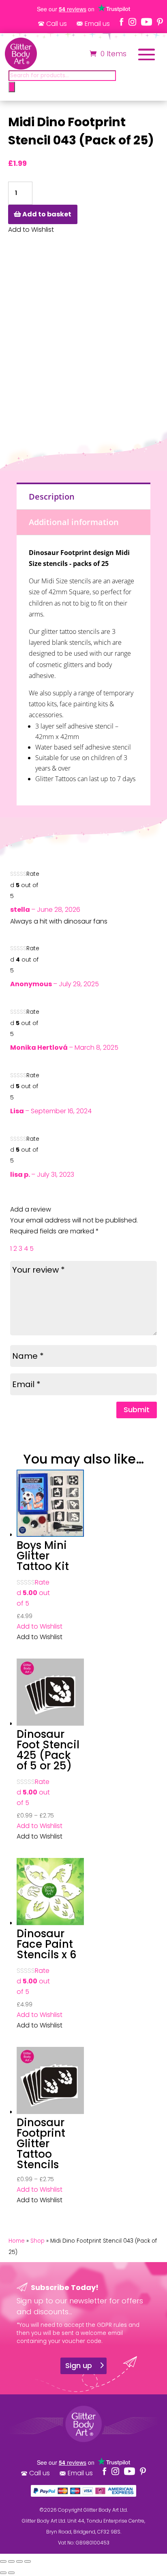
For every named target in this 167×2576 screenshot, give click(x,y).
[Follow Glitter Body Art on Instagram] (132, 22)
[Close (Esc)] (28, 2561)
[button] (40, 1626)
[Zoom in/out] (3, 2561)
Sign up (79, 2365)
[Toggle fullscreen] (11, 2561)
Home (17, 2241)
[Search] (12, 87)
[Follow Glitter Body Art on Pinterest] (160, 22)
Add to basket (47, 214)
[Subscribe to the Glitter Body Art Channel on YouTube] (147, 22)
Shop (37, 2241)
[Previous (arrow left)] (3, 2573)
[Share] (19, 2561)
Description (52, 497)
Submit (137, 1410)
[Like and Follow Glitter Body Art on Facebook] (122, 22)
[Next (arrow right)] (11, 2573)
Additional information (74, 522)
